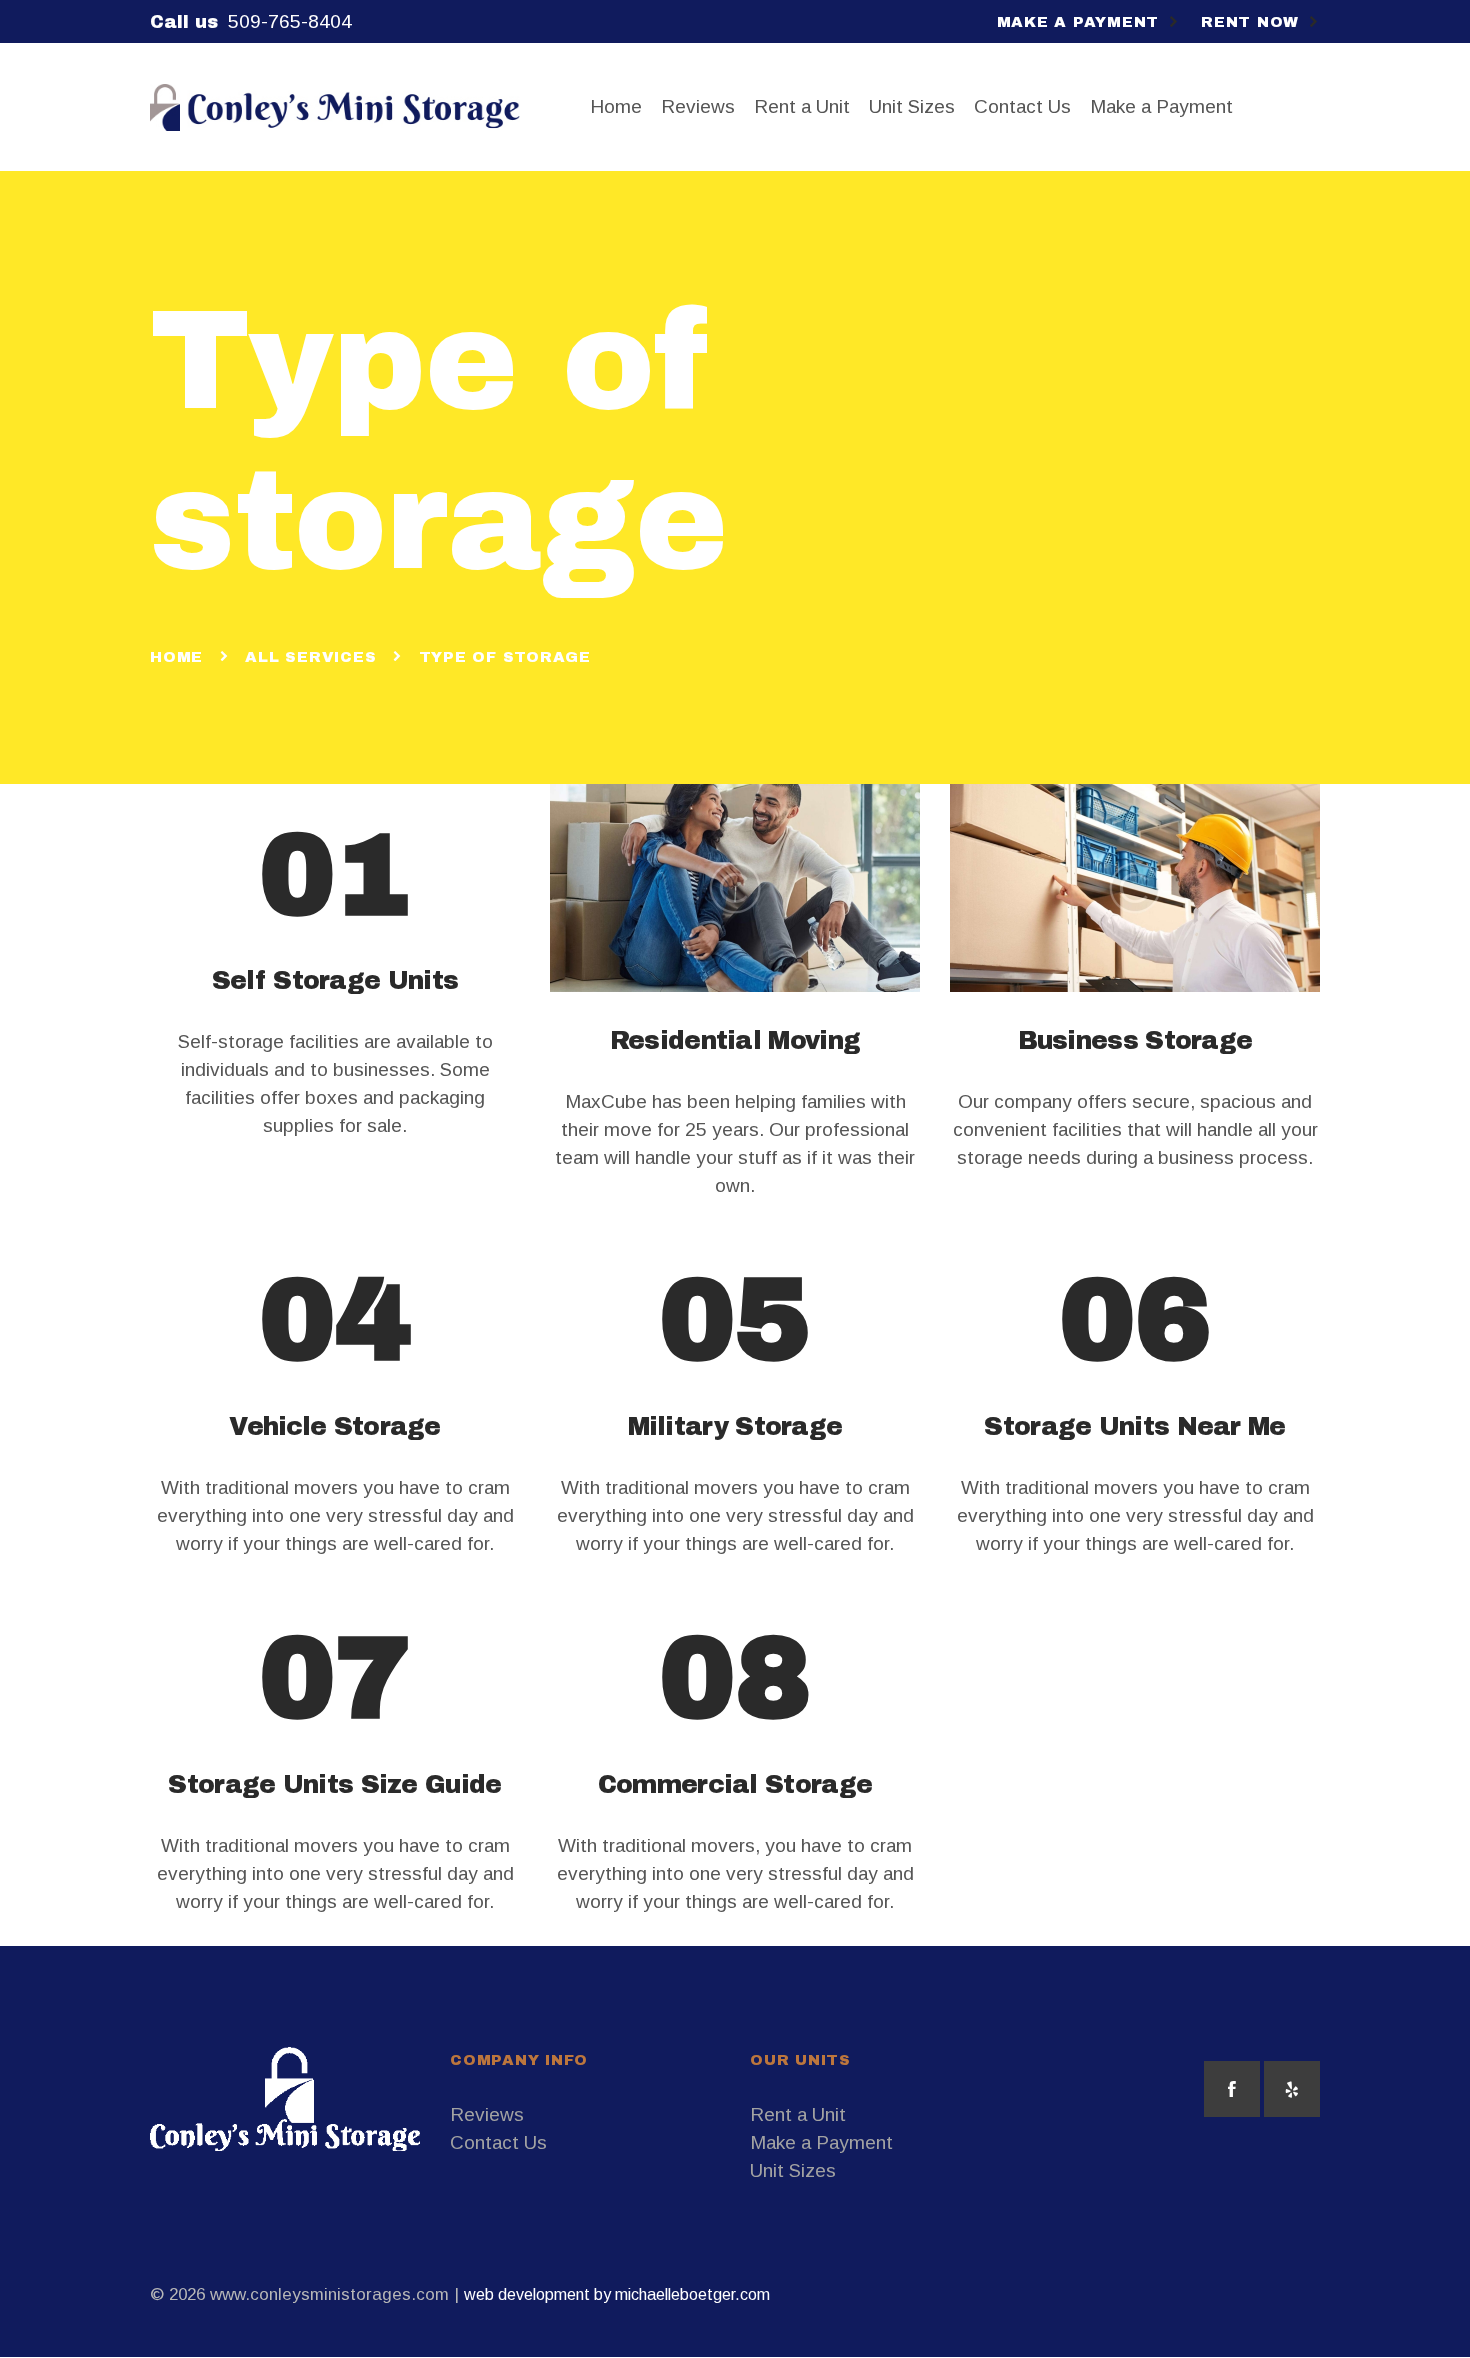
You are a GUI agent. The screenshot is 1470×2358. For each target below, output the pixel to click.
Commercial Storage (735, 1784)
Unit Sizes (793, 2170)
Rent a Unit (798, 2114)
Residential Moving (735, 1040)
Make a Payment (821, 2142)
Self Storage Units (335, 980)
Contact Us (498, 2142)
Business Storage (1135, 1040)
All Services (310, 657)
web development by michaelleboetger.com (617, 2294)
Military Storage (735, 1426)
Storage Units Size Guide (334, 1784)
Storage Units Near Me (1134, 1426)
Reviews (487, 2114)
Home (176, 657)
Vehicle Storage (335, 1426)
